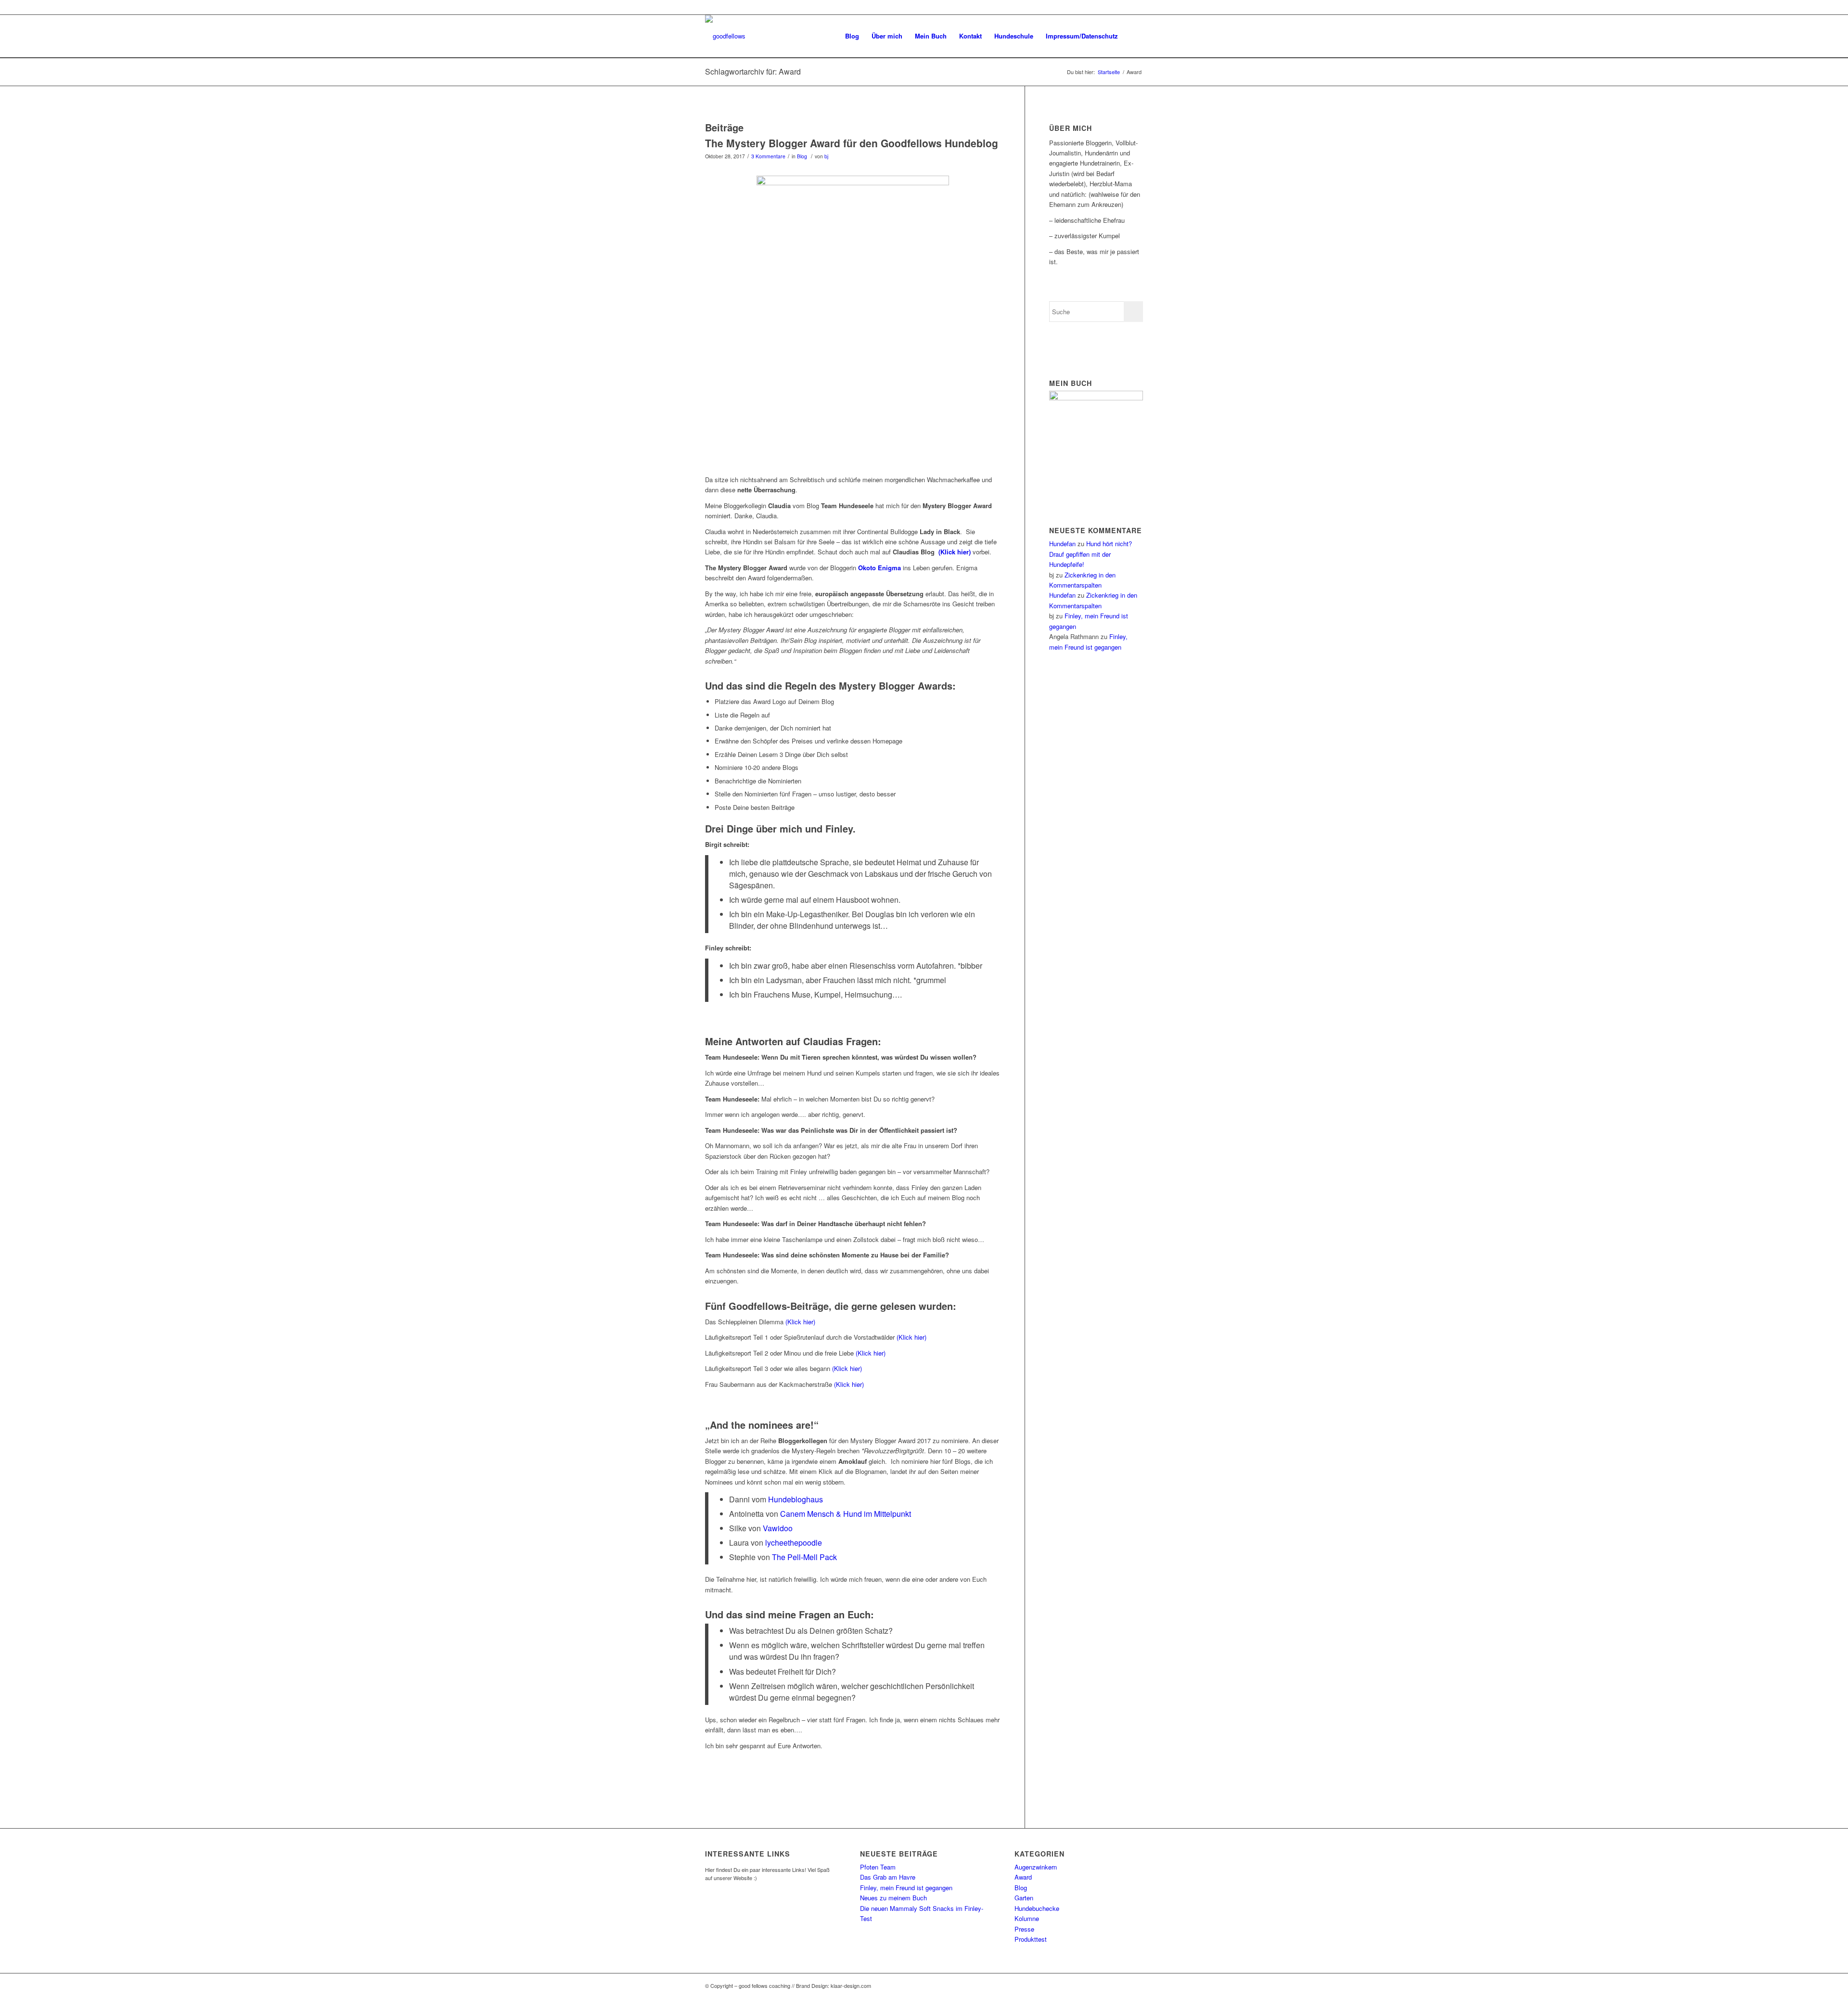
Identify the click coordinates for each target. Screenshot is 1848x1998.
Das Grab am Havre (888, 1877)
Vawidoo (778, 1528)
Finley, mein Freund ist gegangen (906, 1888)
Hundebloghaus (796, 1499)
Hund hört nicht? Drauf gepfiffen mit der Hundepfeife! (1091, 554)
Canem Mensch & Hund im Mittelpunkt (846, 1514)
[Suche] (1134, 36)
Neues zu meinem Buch (893, 1898)
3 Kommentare (768, 156)
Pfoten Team (878, 1867)
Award (1023, 1877)
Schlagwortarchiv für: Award (753, 71)
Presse (1024, 1929)
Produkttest (1031, 1939)
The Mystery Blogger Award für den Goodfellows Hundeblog (852, 143)
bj (826, 156)
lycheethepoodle (794, 1543)
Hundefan (1062, 544)
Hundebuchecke (1037, 1908)
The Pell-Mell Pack (804, 1557)
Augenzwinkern (1036, 1867)
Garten (1024, 1898)
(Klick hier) (800, 1322)
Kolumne (1027, 1918)
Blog (802, 156)
